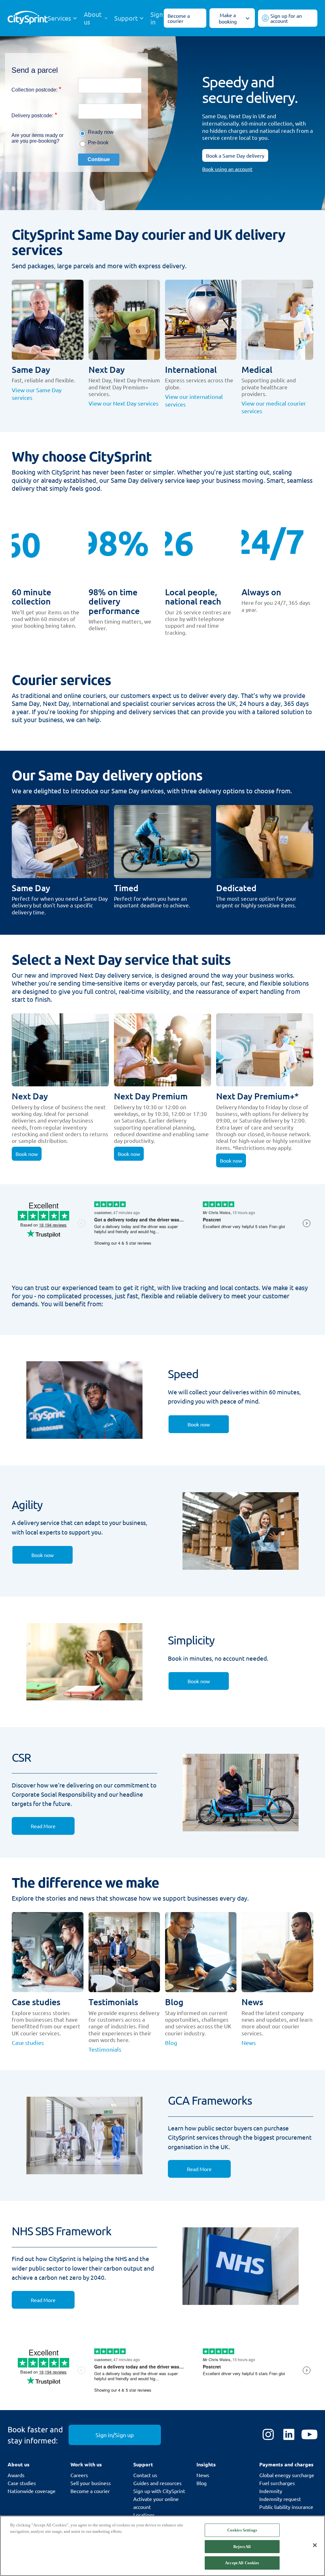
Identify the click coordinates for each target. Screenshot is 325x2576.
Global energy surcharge (287, 2475)
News (203, 2475)
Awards (16, 2475)
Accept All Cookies (242, 2563)
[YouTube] (309, 2435)
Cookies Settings (242, 2530)
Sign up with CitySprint (159, 2491)
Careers (79, 2475)
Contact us (145, 2475)
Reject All (242, 2547)
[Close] (315, 2545)
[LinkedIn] (289, 2435)
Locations (144, 2515)
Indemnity (271, 2491)
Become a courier (90, 2491)
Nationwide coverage (32, 2491)
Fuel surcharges (277, 2483)
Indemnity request (280, 2499)
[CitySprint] (28, 18)
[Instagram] (268, 2435)
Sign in (157, 18)
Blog (202, 2483)
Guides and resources (157, 2483)
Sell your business (91, 2483)
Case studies (22, 2483)
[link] (199, 1424)
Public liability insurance (286, 2507)
